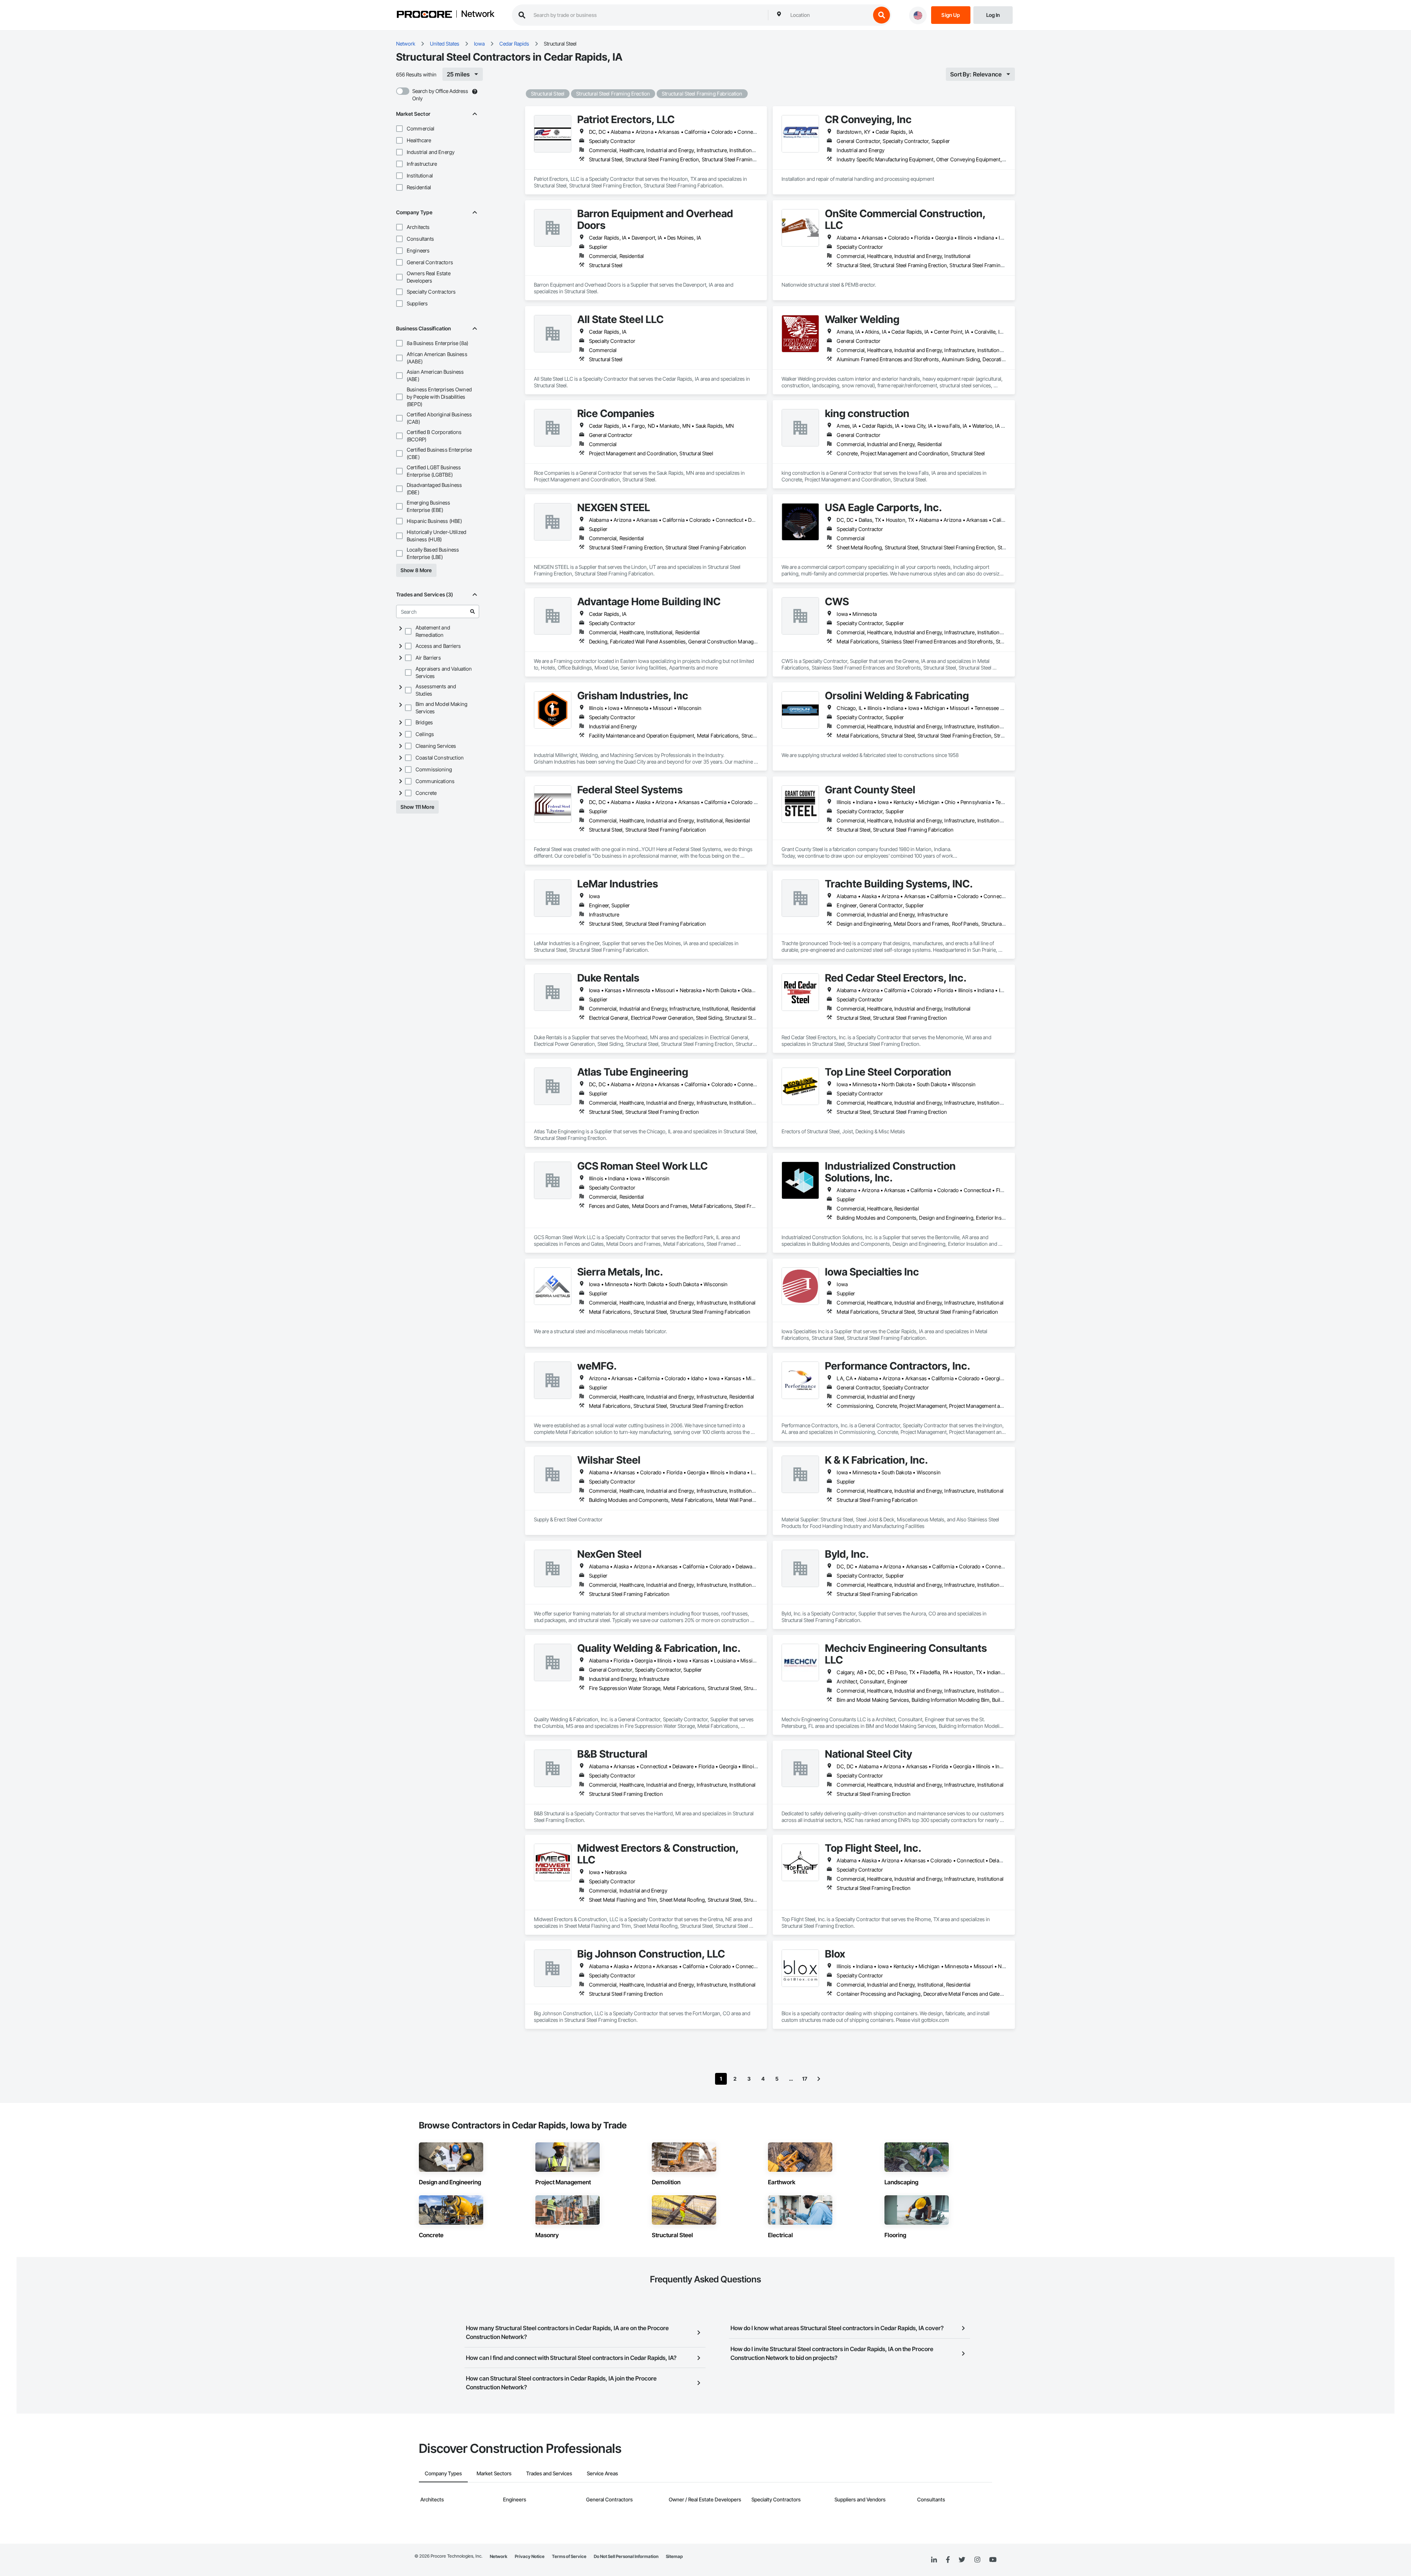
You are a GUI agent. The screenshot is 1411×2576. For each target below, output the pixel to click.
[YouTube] (993, 2560)
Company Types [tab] (443, 2473)
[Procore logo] (424, 15)
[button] (399, 129)
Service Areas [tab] (602, 2473)
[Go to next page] (819, 2079)
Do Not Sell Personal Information (626, 2556)
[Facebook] (948, 2560)
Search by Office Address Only (440, 95)
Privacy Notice (530, 2556)
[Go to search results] (473, 611)
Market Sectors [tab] (494, 2473)
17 (805, 2079)
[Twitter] (962, 2560)
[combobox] (829, 15)
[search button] (882, 15)
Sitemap (674, 2556)
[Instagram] (977, 2560)
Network (478, 14)
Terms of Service (569, 2556)
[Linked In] (934, 2560)
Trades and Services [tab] (549, 2473)
